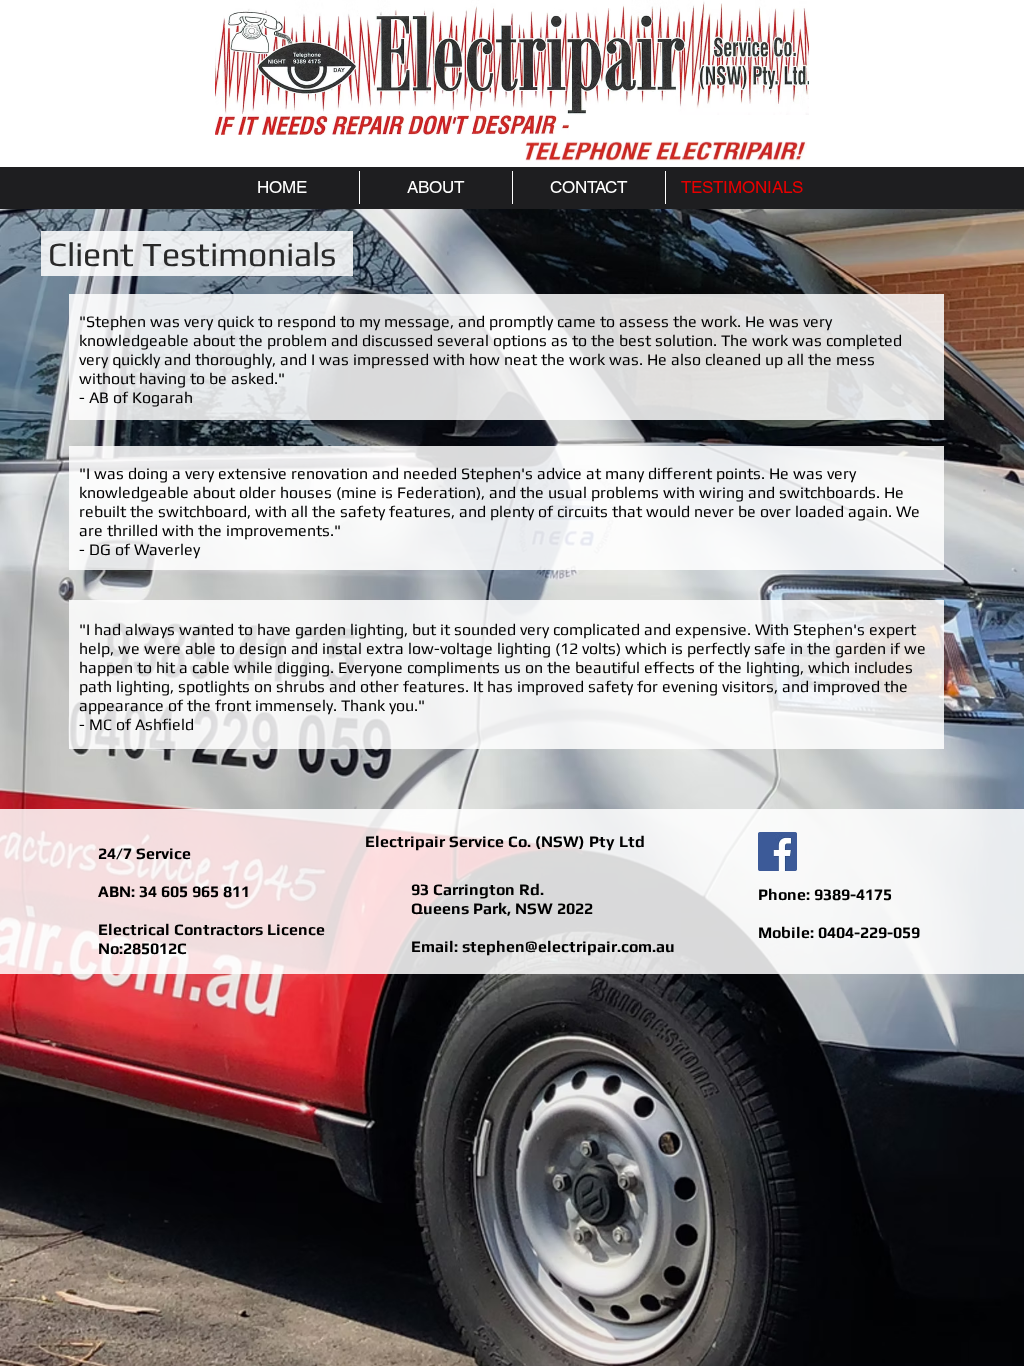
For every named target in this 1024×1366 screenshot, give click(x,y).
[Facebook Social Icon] (777, 851)
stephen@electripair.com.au (568, 946)
